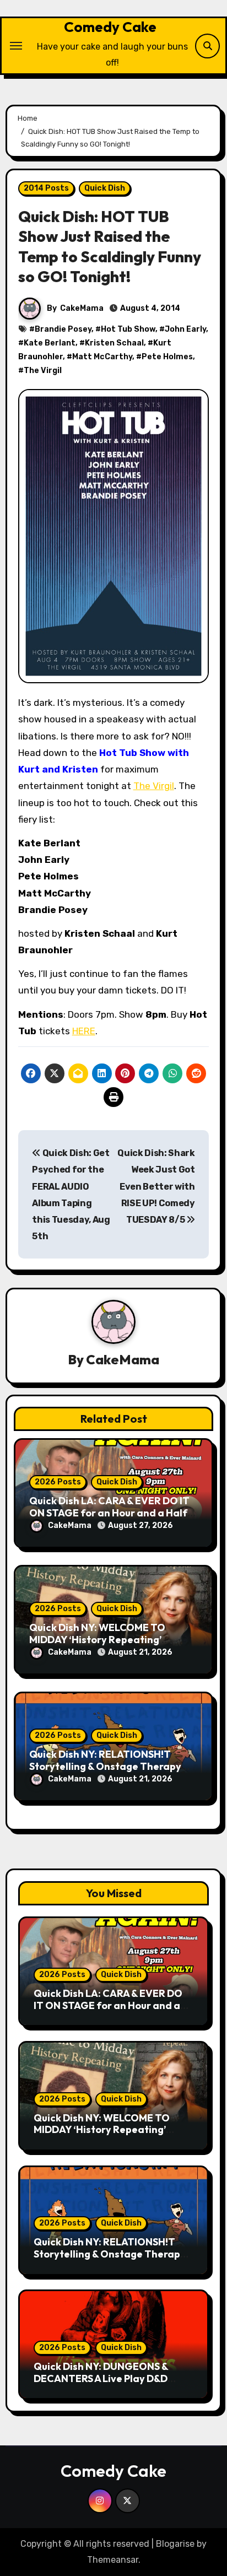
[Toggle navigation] (16, 46)
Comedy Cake (110, 27)
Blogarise (175, 2544)
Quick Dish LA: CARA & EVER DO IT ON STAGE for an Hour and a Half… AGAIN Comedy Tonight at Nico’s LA (112, 2011)
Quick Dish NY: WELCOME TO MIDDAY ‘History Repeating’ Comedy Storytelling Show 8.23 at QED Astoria (107, 2136)
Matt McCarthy (102, 357)
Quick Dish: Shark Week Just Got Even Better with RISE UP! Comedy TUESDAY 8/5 (156, 1186)
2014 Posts (46, 188)
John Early (185, 329)
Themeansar (113, 2560)
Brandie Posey (63, 329)
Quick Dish (105, 188)
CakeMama (82, 308)
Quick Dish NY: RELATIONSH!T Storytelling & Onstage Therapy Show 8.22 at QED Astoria (105, 1766)
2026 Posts (58, 1482)
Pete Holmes (167, 357)
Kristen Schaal (114, 343)
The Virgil (43, 371)
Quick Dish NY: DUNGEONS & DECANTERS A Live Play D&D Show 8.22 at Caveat (101, 2378)
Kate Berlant (50, 343)
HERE (84, 1031)
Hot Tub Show (128, 329)
